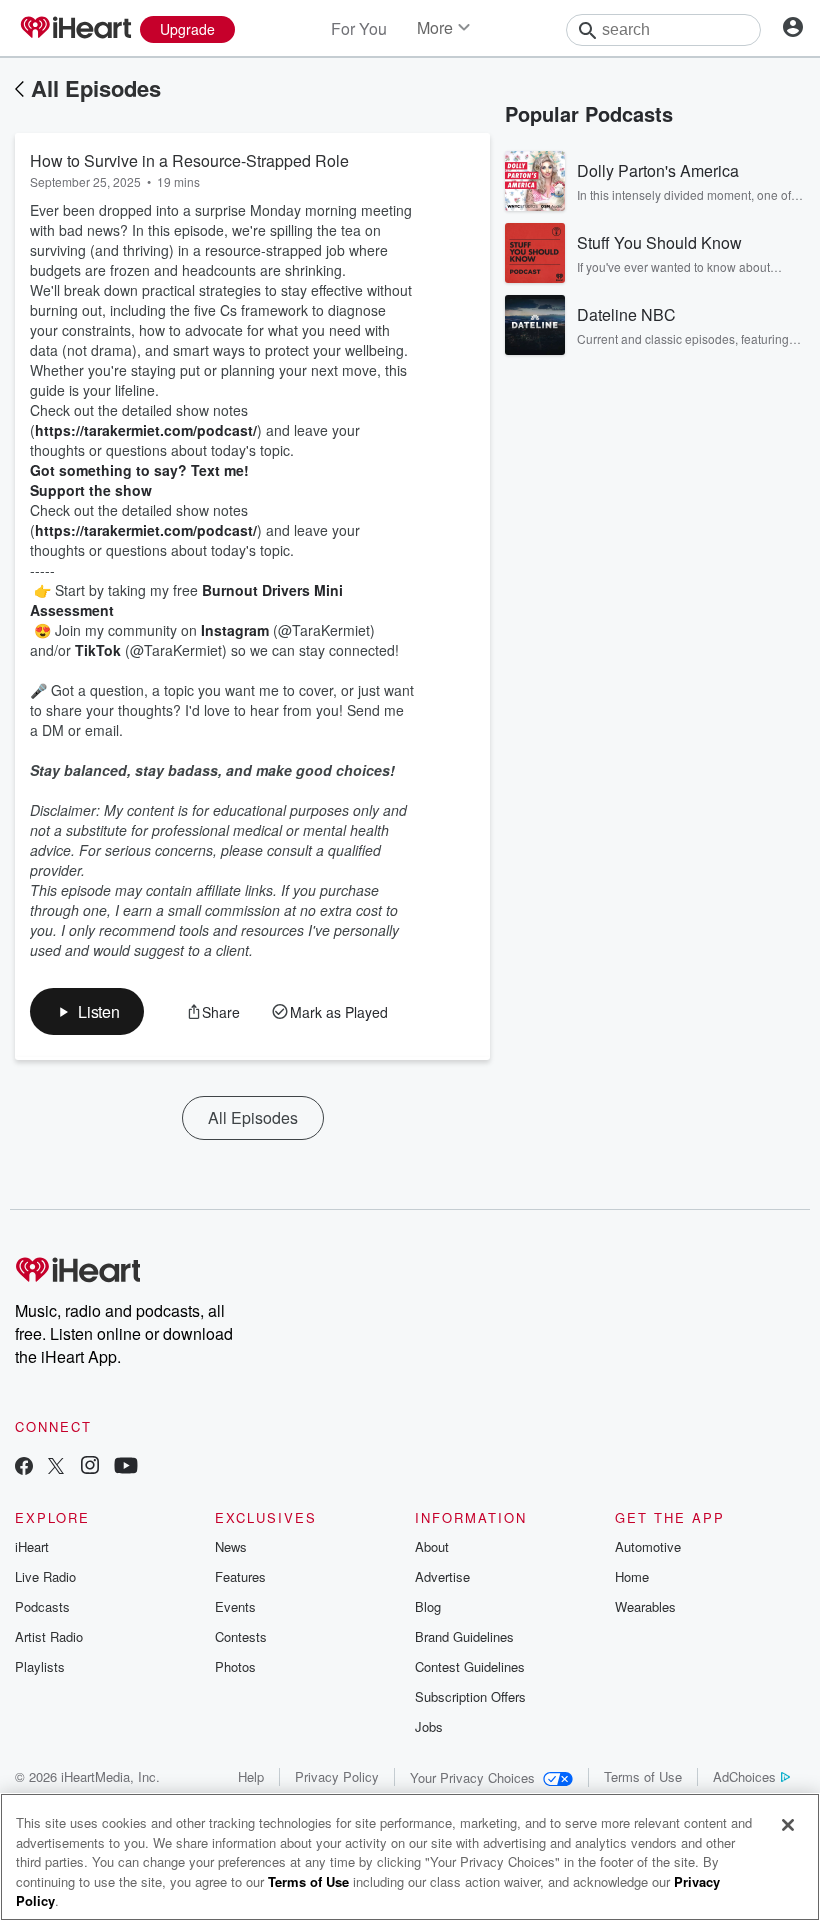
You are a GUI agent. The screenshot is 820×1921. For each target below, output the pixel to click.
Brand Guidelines (464, 1636)
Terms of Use (643, 1776)
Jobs (429, 1726)
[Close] (788, 1825)
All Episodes (96, 88)
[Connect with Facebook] (24, 1467)
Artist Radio (49, 1636)
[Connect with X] (56, 1467)
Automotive (648, 1546)
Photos (235, 1666)
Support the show (91, 490)
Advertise (442, 1576)
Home (632, 1576)
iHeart (32, 1546)
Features (240, 1576)
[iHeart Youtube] (126, 1467)
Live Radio (45, 1576)
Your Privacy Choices (472, 1777)
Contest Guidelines (470, 1666)
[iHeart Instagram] (90, 1467)
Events (235, 1606)
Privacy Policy (337, 1776)
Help (251, 1776)
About (432, 1546)
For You (359, 28)
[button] (87, 1011)
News (231, 1546)
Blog (428, 1606)
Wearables (645, 1606)
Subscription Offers (470, 1696)
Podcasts (42, 1606)
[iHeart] (75, 29)
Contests (241, 1636)
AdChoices (744, 1776)
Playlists (40, 1666)
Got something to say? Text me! (139, 470)
